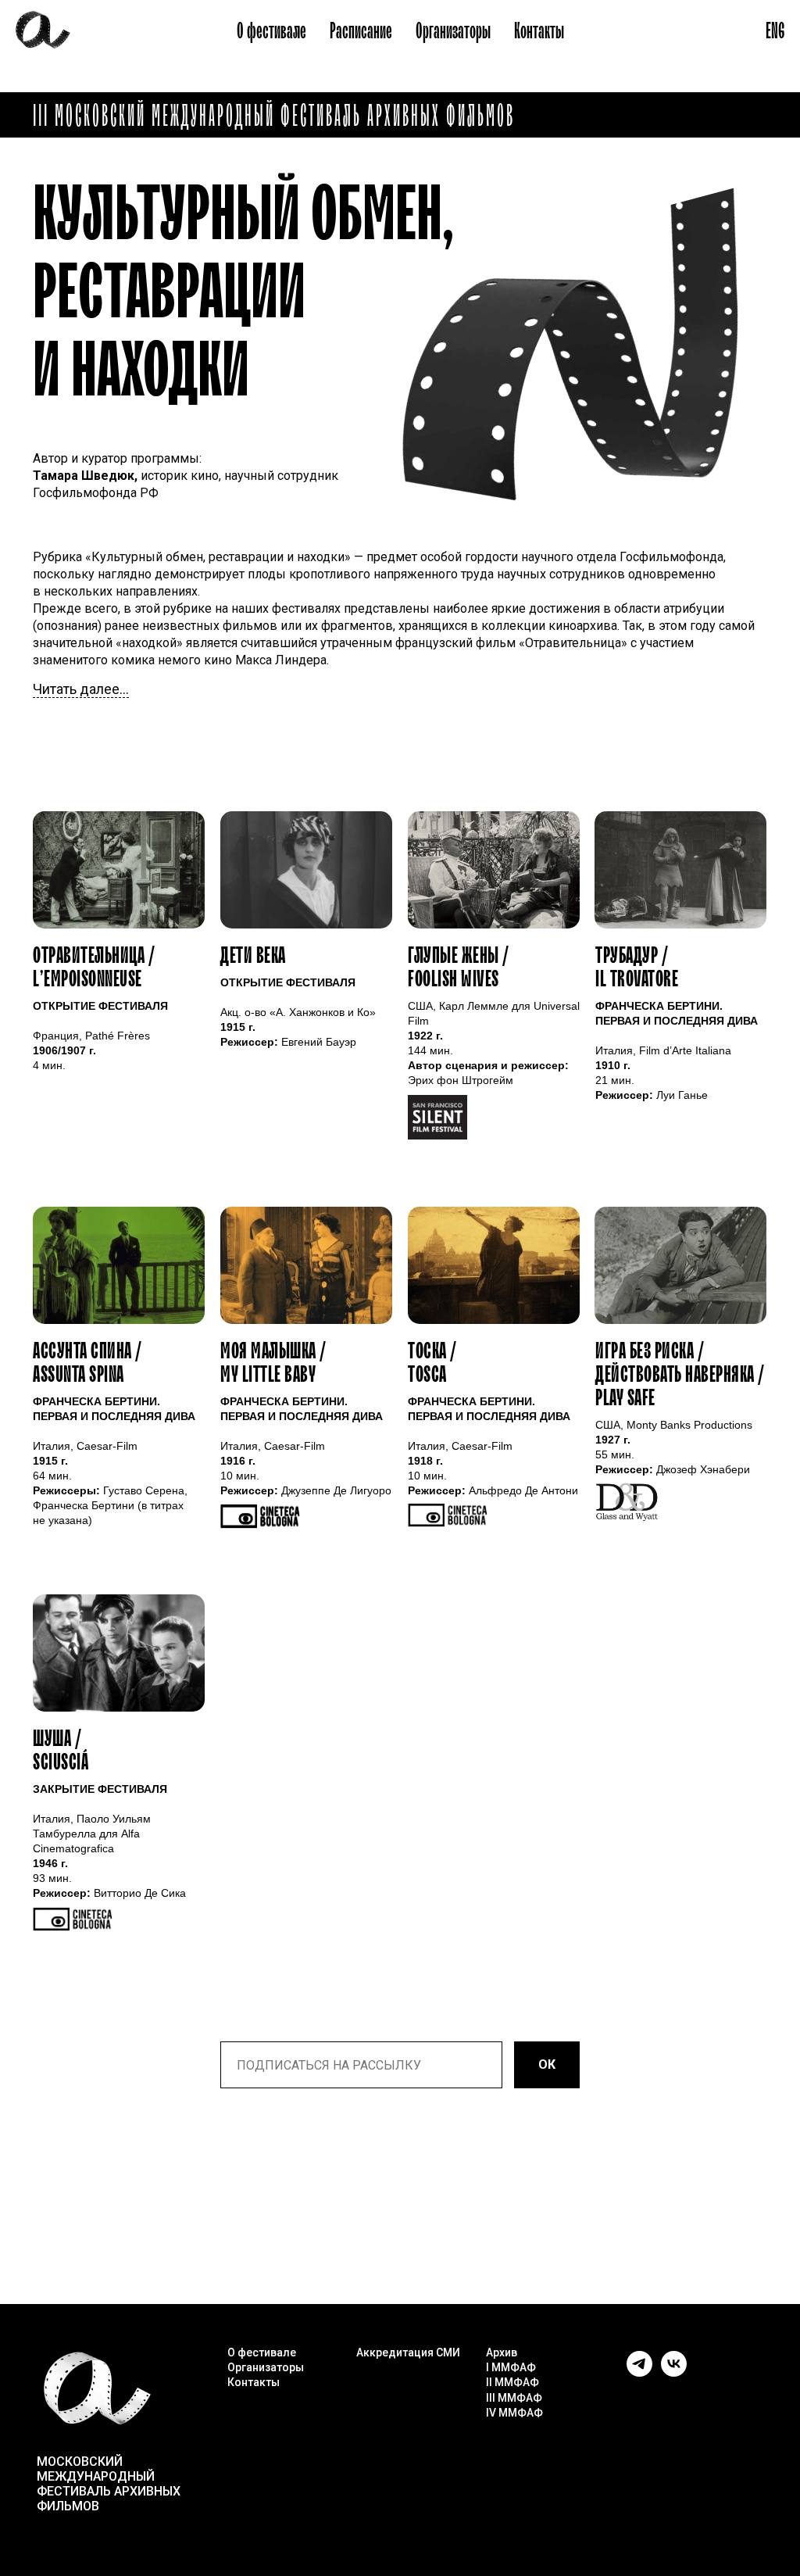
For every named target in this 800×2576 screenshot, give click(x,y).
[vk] (674, 2372)
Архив (502, 2352)
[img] (306, 870)
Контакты (539, 31)
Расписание (361, 31)
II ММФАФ (512, 2382)
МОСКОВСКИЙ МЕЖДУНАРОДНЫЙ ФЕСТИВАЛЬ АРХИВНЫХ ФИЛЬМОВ (109, 2484)
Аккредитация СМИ (408, 2352)
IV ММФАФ (514, 2413)
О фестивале (271, 31)
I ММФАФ (511, 2367)
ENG (775, 31)
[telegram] (639, 2372)
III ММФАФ (514, 2398)
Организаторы (453, 31)
